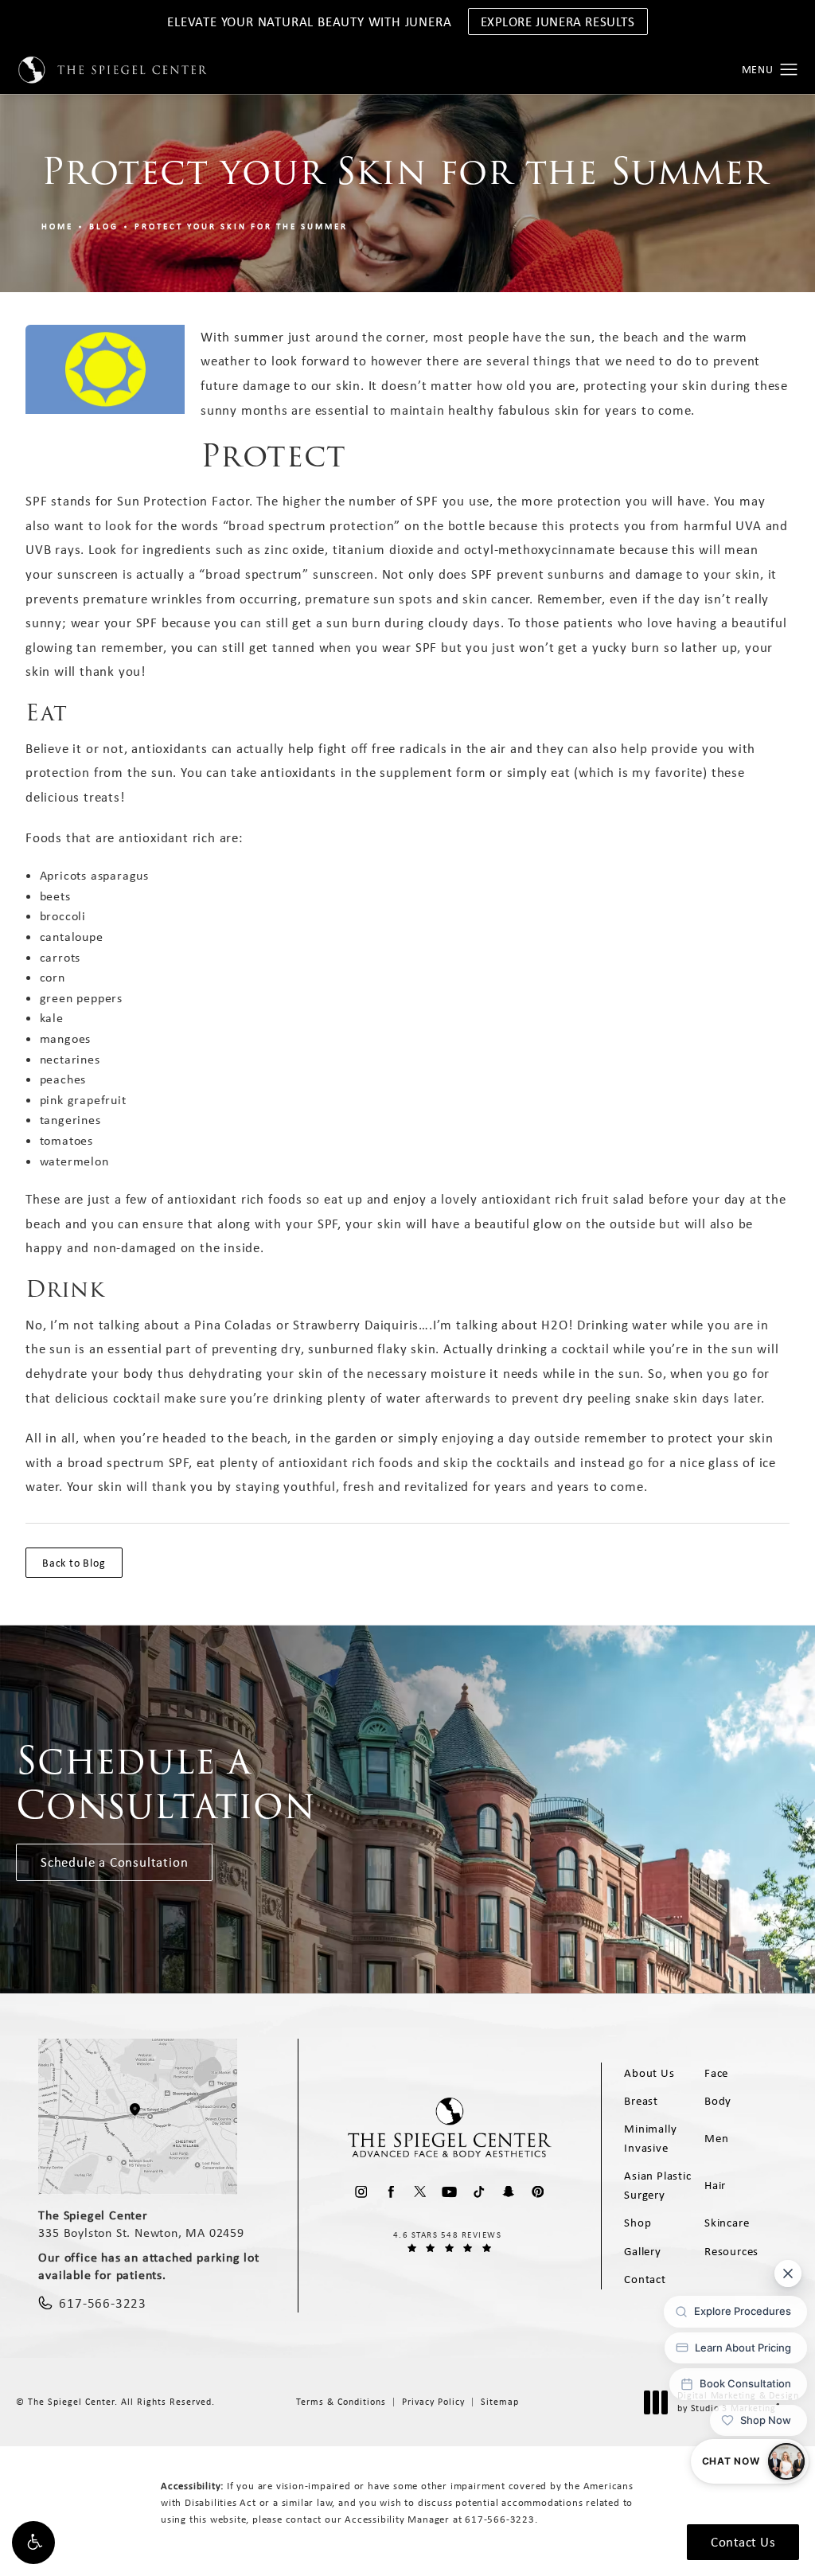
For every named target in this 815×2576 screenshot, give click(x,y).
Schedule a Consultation (114, 1862)
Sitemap (500, 2402)
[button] (33, 2543)
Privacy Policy (433, 2402)
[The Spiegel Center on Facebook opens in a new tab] (390, 2192)
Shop (638, 2223)
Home (57, 226)
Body (718, 2101)
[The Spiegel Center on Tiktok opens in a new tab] (479, 2192)
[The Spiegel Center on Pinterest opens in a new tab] (538, 2192)
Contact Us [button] (743, 2542)
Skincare (727, 2223)
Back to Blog (74, 1563)
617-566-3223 (500, 2519)
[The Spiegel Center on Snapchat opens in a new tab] (508, 2192)
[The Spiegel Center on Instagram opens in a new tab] (361, 2192)
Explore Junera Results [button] (558, 21)
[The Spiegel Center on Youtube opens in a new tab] (449, 2192)
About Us (649, 2073)
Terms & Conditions (341, 2402)
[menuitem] (361, 2192)
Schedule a (166, 1783)
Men (716, 2138)
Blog (104, 226)
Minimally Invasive (650, 2138)
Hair (715, 2185)
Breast (641, 2101)
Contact (645, 2279)
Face (716, 2073)
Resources (731, 2251)
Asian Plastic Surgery (657, 2185)
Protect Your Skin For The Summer (241, 226)
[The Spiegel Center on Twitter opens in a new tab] (420, 2192)
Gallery (643, 2251)
